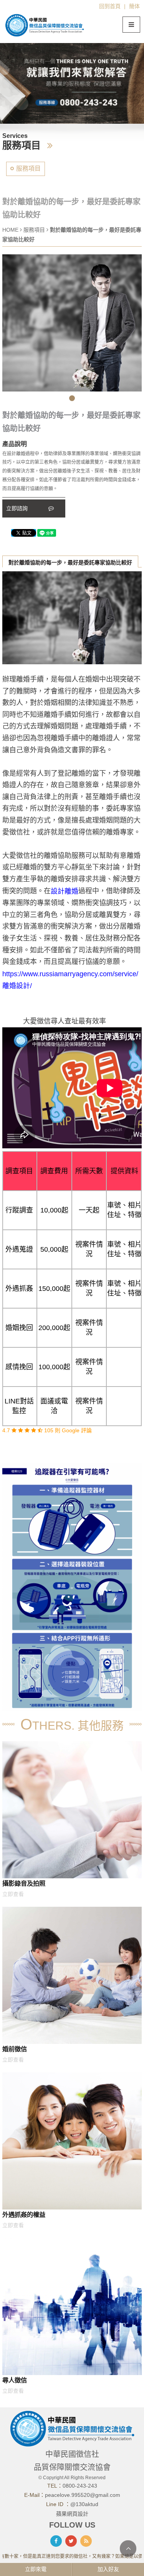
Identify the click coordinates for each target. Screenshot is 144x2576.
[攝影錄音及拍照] (72, 1810)
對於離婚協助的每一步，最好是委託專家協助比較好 (70, 562)
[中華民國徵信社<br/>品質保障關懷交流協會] (45, 25)
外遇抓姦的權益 (24, 2214)
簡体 (134, 6)
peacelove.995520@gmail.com (83, 2495)
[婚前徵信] (72, 1975)
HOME (10, 230)
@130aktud (84, 2504)
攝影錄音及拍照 (24, 1883)
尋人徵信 (15, 2380)
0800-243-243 (80, 2486)
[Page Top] (128, 2549)
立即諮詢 (18, 508)
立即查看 (13, 1894)
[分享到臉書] (56, 2541)
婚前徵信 (15, 2049)
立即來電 (36, 2569)
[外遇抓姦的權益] (72, 2141)
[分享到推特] (71, 2541)
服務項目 (28, 168)
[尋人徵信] (72, 2306)
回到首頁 (110, 6)
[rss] (86, 2541)
